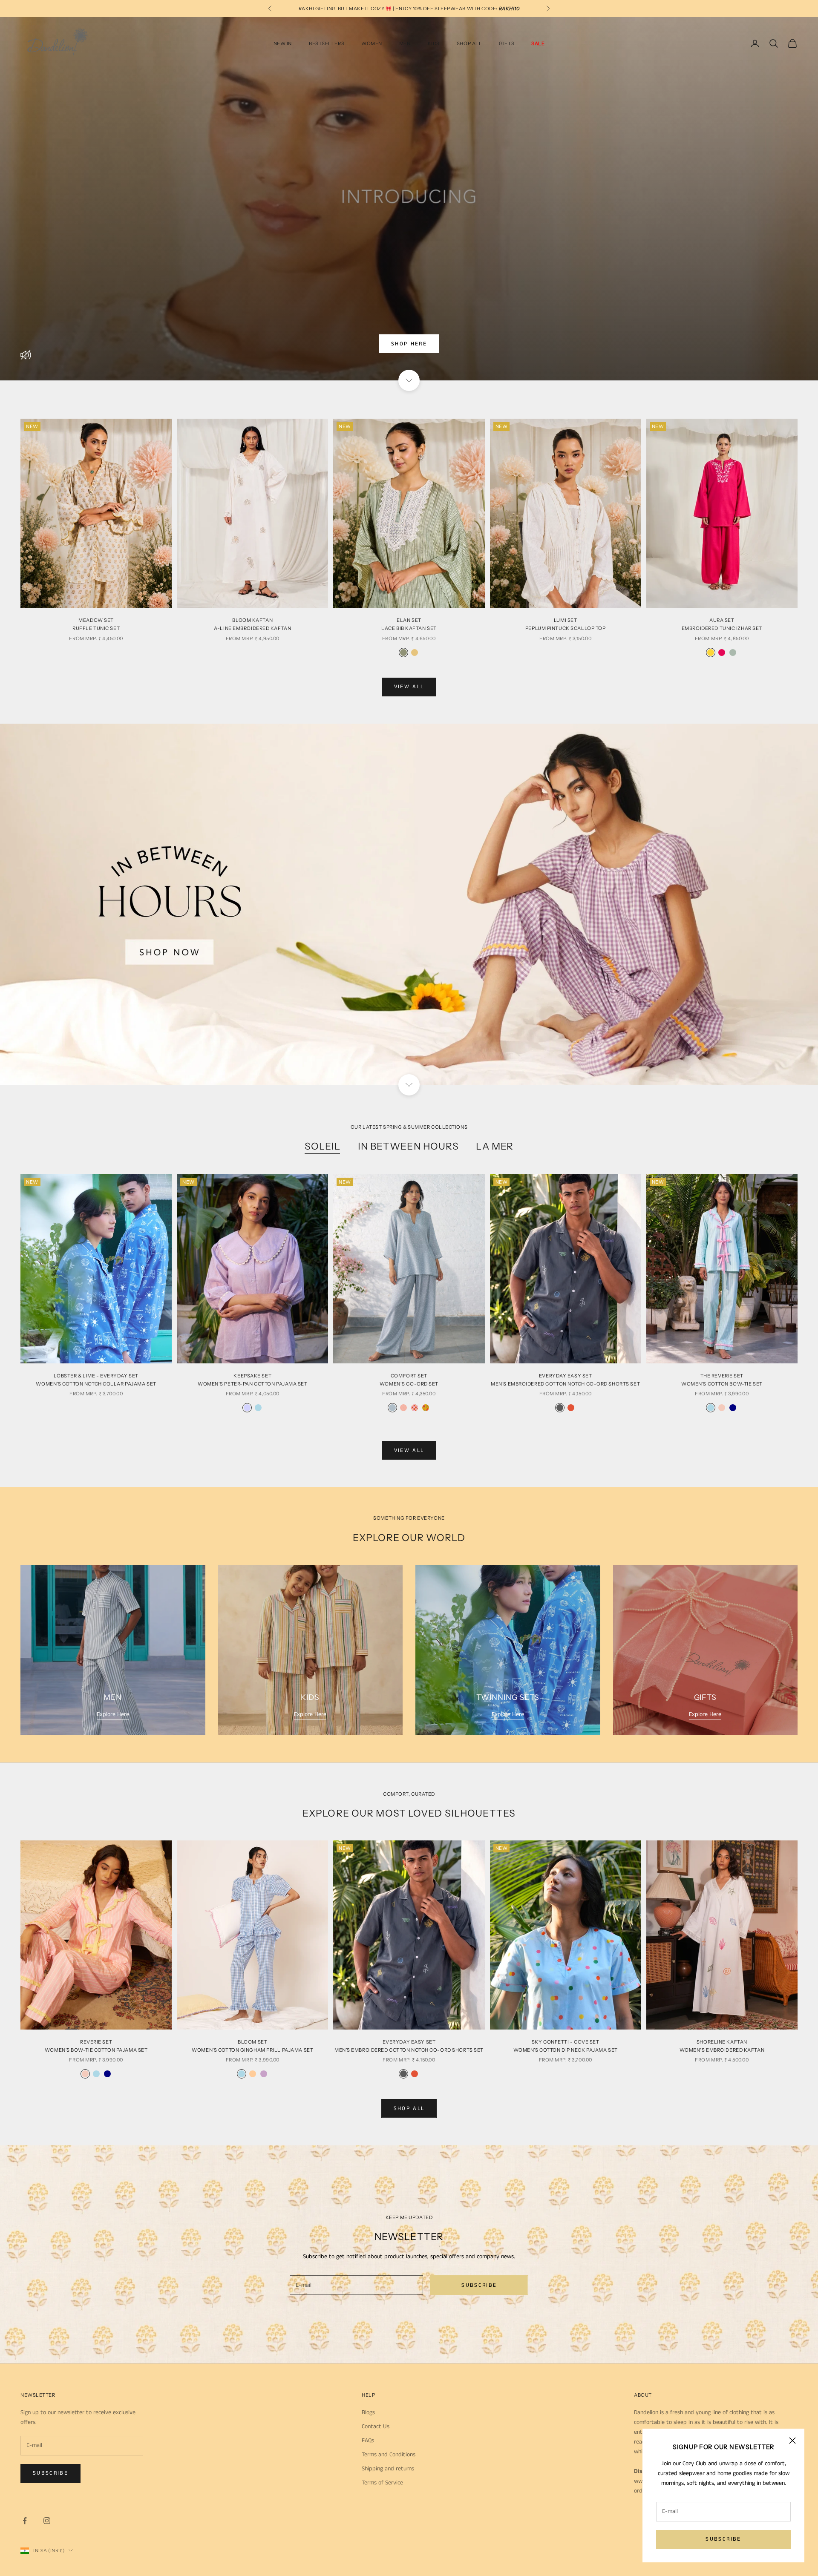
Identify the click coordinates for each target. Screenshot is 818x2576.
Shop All (469, 43)
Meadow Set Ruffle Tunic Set (96, 624)
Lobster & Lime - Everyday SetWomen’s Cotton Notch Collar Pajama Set (96, 1380)
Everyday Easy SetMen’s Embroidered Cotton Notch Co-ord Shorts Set (565, 1380)
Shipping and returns (388, 2469)
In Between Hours (409, 1146)
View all (409, 687)
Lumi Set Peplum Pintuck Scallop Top (566, 624)
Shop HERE (409, 344)
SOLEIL (323, 1146)
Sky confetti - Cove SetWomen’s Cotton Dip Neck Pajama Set (566, 2046)
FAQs (368, 2441)
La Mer (495, 1146)
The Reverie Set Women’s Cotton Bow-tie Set (722, 1380)
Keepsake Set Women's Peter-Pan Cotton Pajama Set (253, 1380)
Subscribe (723, 2539)
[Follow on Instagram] (47, 2521)
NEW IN (283, 43)
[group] (409, 904)
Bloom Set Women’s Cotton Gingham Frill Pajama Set (252, 2046)
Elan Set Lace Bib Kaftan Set (409, 624)
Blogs (368, 2412)
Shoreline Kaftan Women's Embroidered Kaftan (722, 2046)
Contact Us (376, 2426)
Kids (434, 43)
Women (372, 43)
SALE (538, 43)
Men (405, 43)
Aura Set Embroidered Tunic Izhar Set (722, 624)
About (643, 2395)
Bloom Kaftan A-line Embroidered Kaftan (252, 624)
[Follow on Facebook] (25, 2521)
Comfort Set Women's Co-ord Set (409, 1380)
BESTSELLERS (327, 43)
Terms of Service (382, 2483)
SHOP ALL (409, 2109)
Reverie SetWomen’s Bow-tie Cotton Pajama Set (96, 2046)
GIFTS (507, 43)
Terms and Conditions (389, 2455)
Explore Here (113, 1714)
